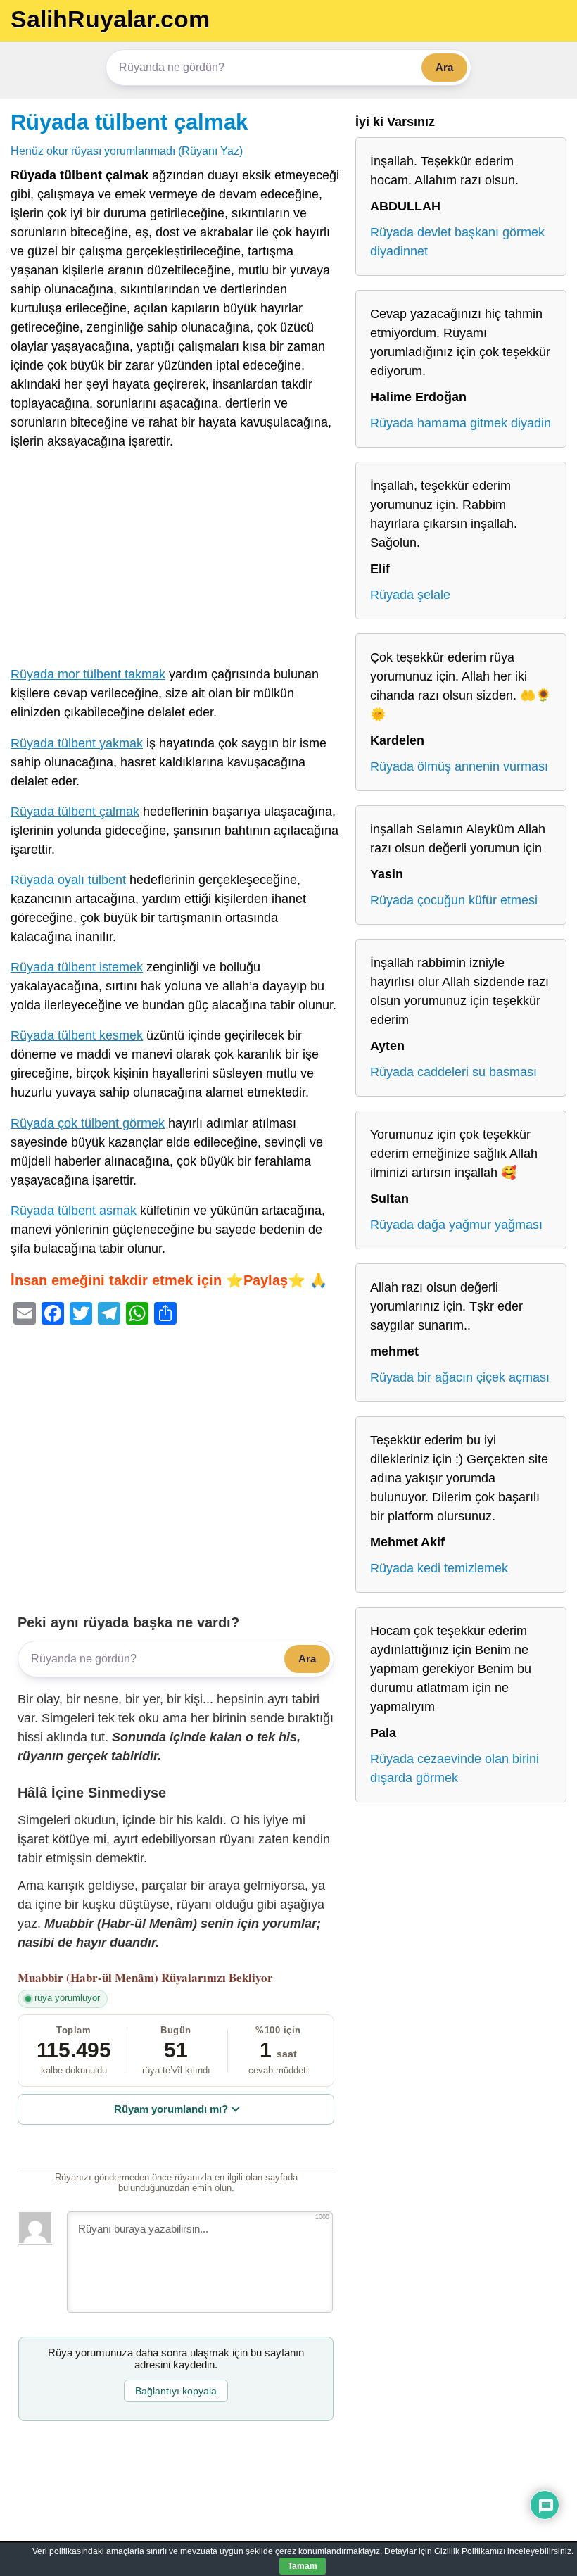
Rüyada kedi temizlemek (439, 1568)
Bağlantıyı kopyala (176, 2391)
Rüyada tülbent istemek (77, 967)
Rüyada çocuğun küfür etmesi (454, 900)
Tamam (303, 2566)
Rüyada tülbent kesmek (77, 1035)
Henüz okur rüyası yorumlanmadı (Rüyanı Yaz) (127, 151)
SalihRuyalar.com (110, 19)
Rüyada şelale (410, 595)
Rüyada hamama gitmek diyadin (461, 423)
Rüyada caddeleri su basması (454, 1072)
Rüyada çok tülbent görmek (88, 1123)
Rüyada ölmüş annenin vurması (459, 766)
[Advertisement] (176, 561)
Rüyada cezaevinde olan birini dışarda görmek (455, 1768)
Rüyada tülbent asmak (74, 1211)
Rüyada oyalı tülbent (68, 880)
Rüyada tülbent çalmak (129, 122)
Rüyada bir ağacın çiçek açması (460, 1377)
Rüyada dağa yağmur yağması (456, 1225)
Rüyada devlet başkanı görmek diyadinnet (457, 242)
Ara (444, 67)
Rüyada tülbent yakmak (77, 743)
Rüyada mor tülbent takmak (88, 674)
